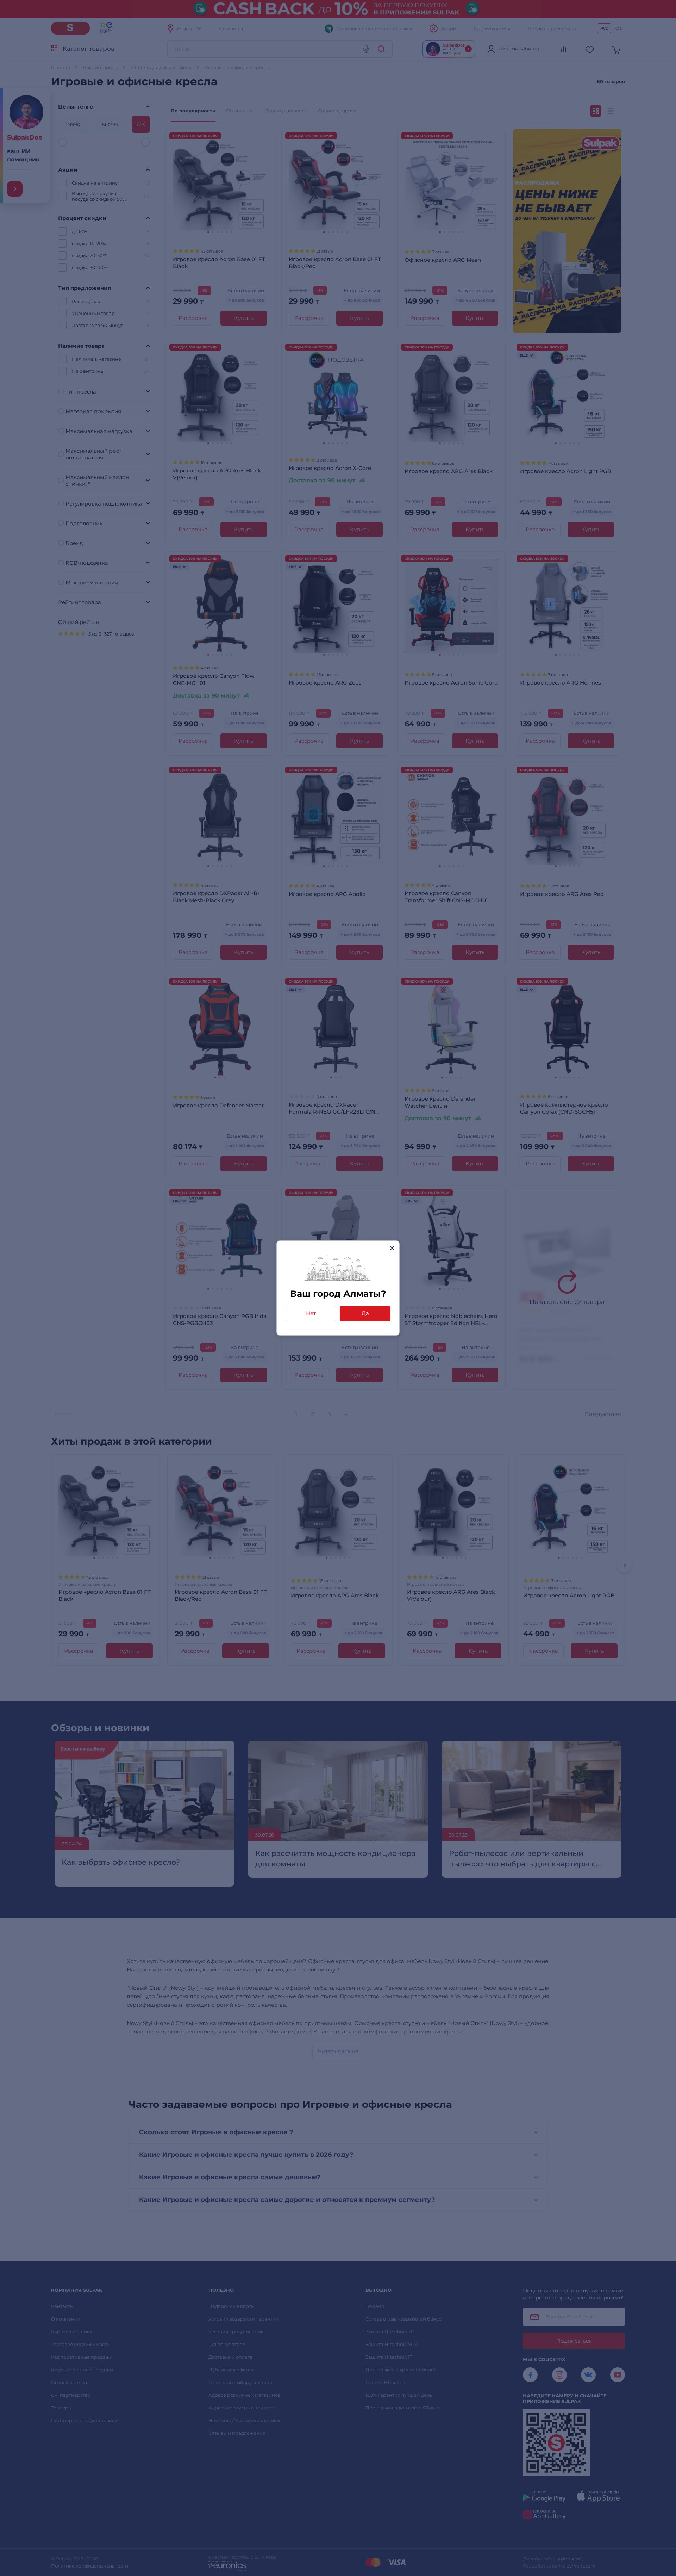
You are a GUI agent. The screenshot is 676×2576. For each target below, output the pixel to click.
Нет (311, 1313)
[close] (392, 1248)
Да (365, 1313)
